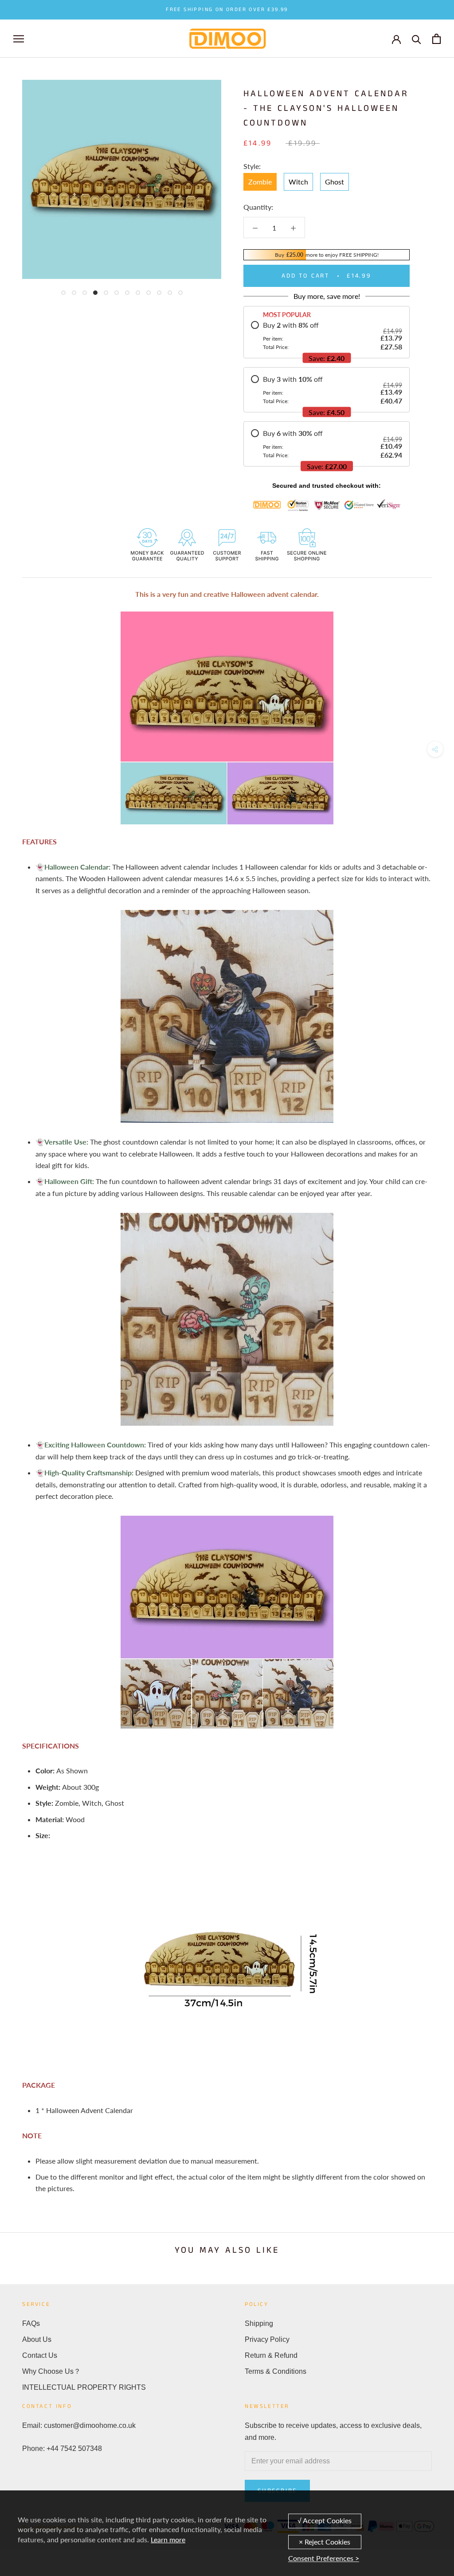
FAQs (31, 2323)
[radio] (327, 336)
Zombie (260, 182)
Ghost (335, 182)
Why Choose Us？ (51, 2371)
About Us (37, 2339)
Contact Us (40, 2355)
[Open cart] (436, 39)
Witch (298, 182)
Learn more (168, 2539)
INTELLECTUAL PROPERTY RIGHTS (84, 2387)
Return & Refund (271, 2355)
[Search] (417, 39)
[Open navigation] (19, 39)
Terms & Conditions (276, 2371)
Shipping (259, 2323)
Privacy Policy (267, 2339)
